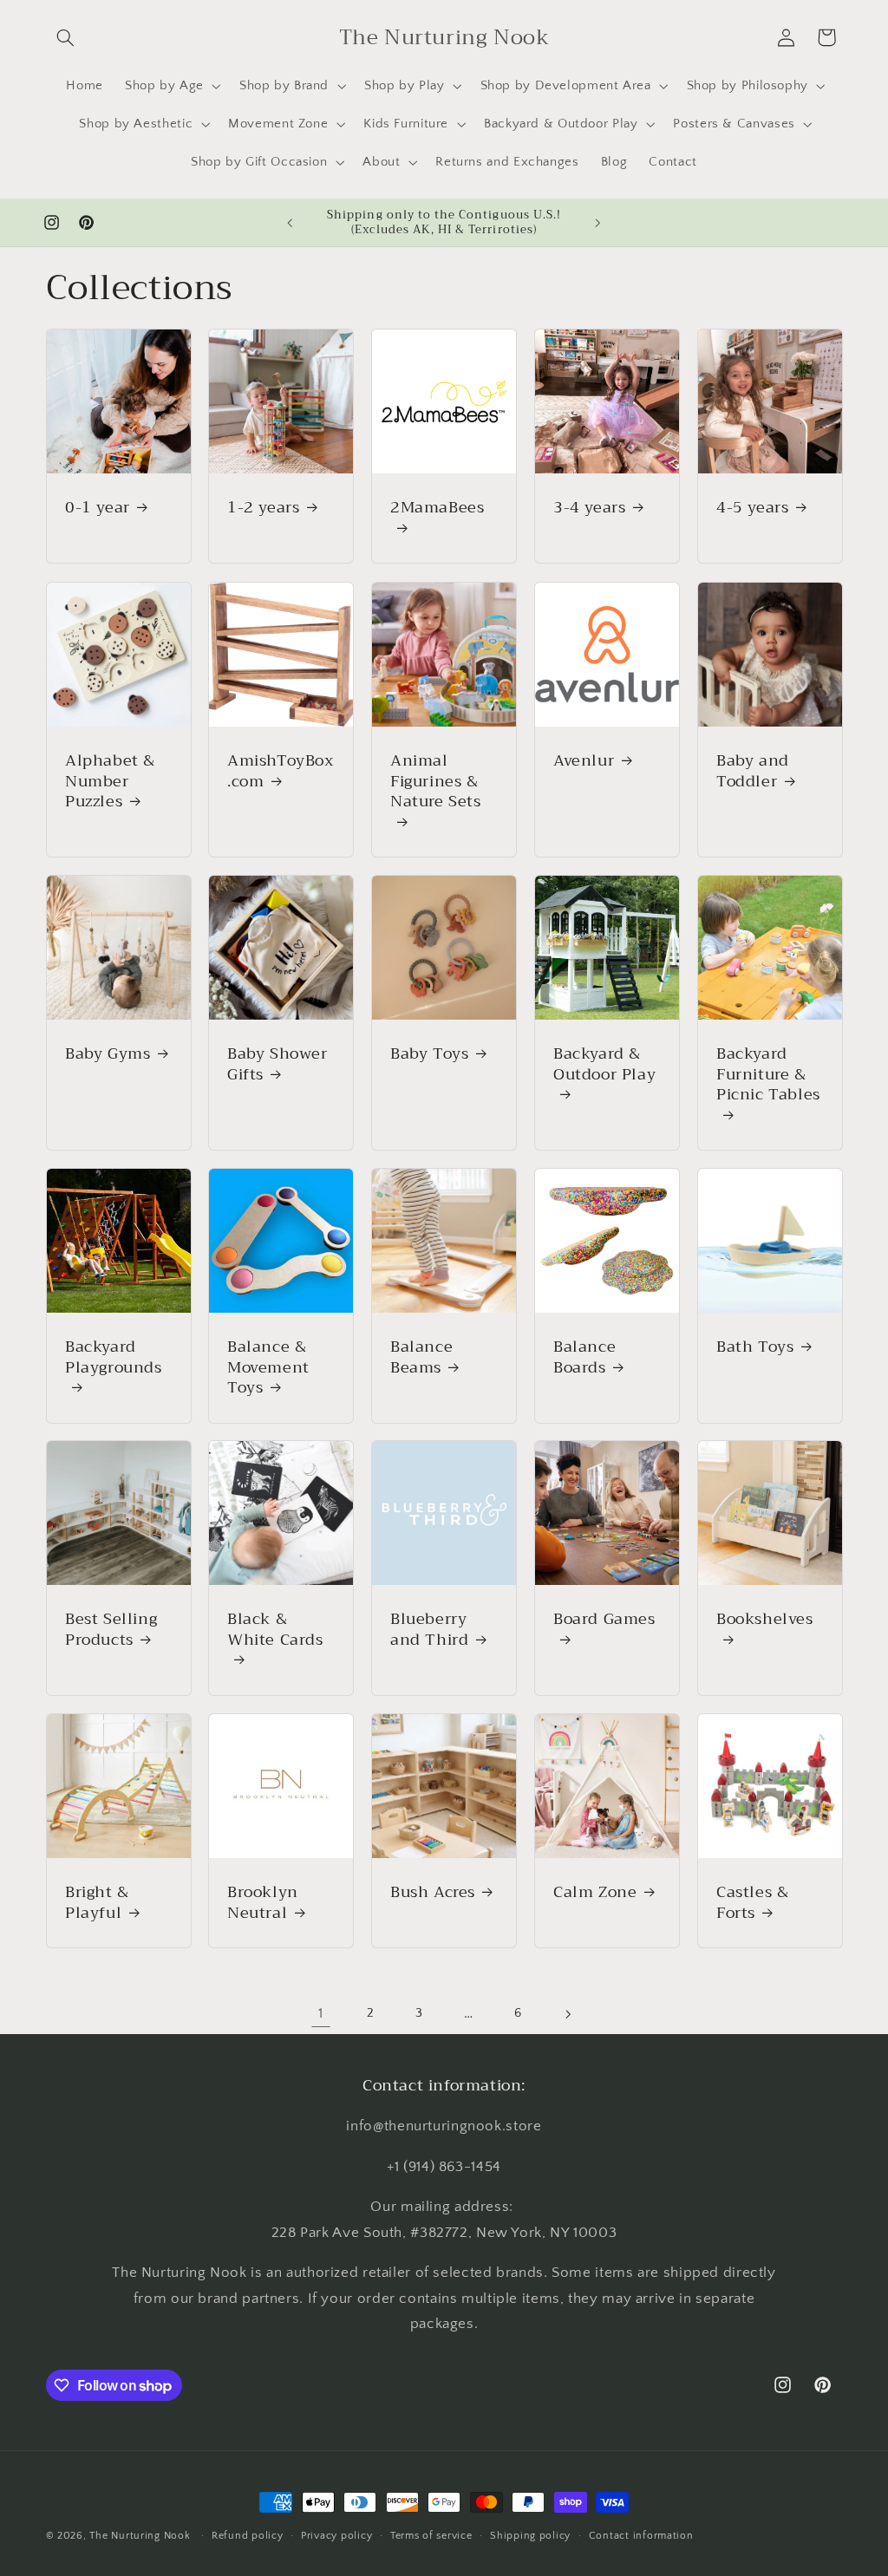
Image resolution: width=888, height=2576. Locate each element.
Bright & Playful (97, 1903)
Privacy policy (336, 2536)
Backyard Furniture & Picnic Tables (768, 1076)
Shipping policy (530, 2536)
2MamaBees (437, 509)
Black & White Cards (275, 1631)
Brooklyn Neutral (263, 1903)
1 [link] (321, 2013)
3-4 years (589, 508)
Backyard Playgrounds (114, 1359)
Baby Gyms (108, 1054)
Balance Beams (421, 1357)
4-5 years (752, 508)
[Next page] (567, 2014)
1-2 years (263, 508)
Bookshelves (765, 1621)
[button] (66, 37)
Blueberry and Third (429, 1630)
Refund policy (248, 2536)
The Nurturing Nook (140, 2536)
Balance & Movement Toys (268, 1367)
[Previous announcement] (290, 223)
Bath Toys (755, 1347)
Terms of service (431, 2536)
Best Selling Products (111, 1630)
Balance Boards (584, 1357)
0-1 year (98, 508)
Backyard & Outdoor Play (604, 1066)
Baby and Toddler (753, 771)
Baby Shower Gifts (277, 1064)
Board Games (604, 1621)
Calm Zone (595, 1892)
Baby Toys (429, 1054)
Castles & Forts (752, 1903)
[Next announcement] (598, 223)
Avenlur (584, 761)
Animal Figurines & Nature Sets (436, 783)
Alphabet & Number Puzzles (110, 781)
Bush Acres (433, 1892)
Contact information (641, 2536)
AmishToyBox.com (281, 771)
